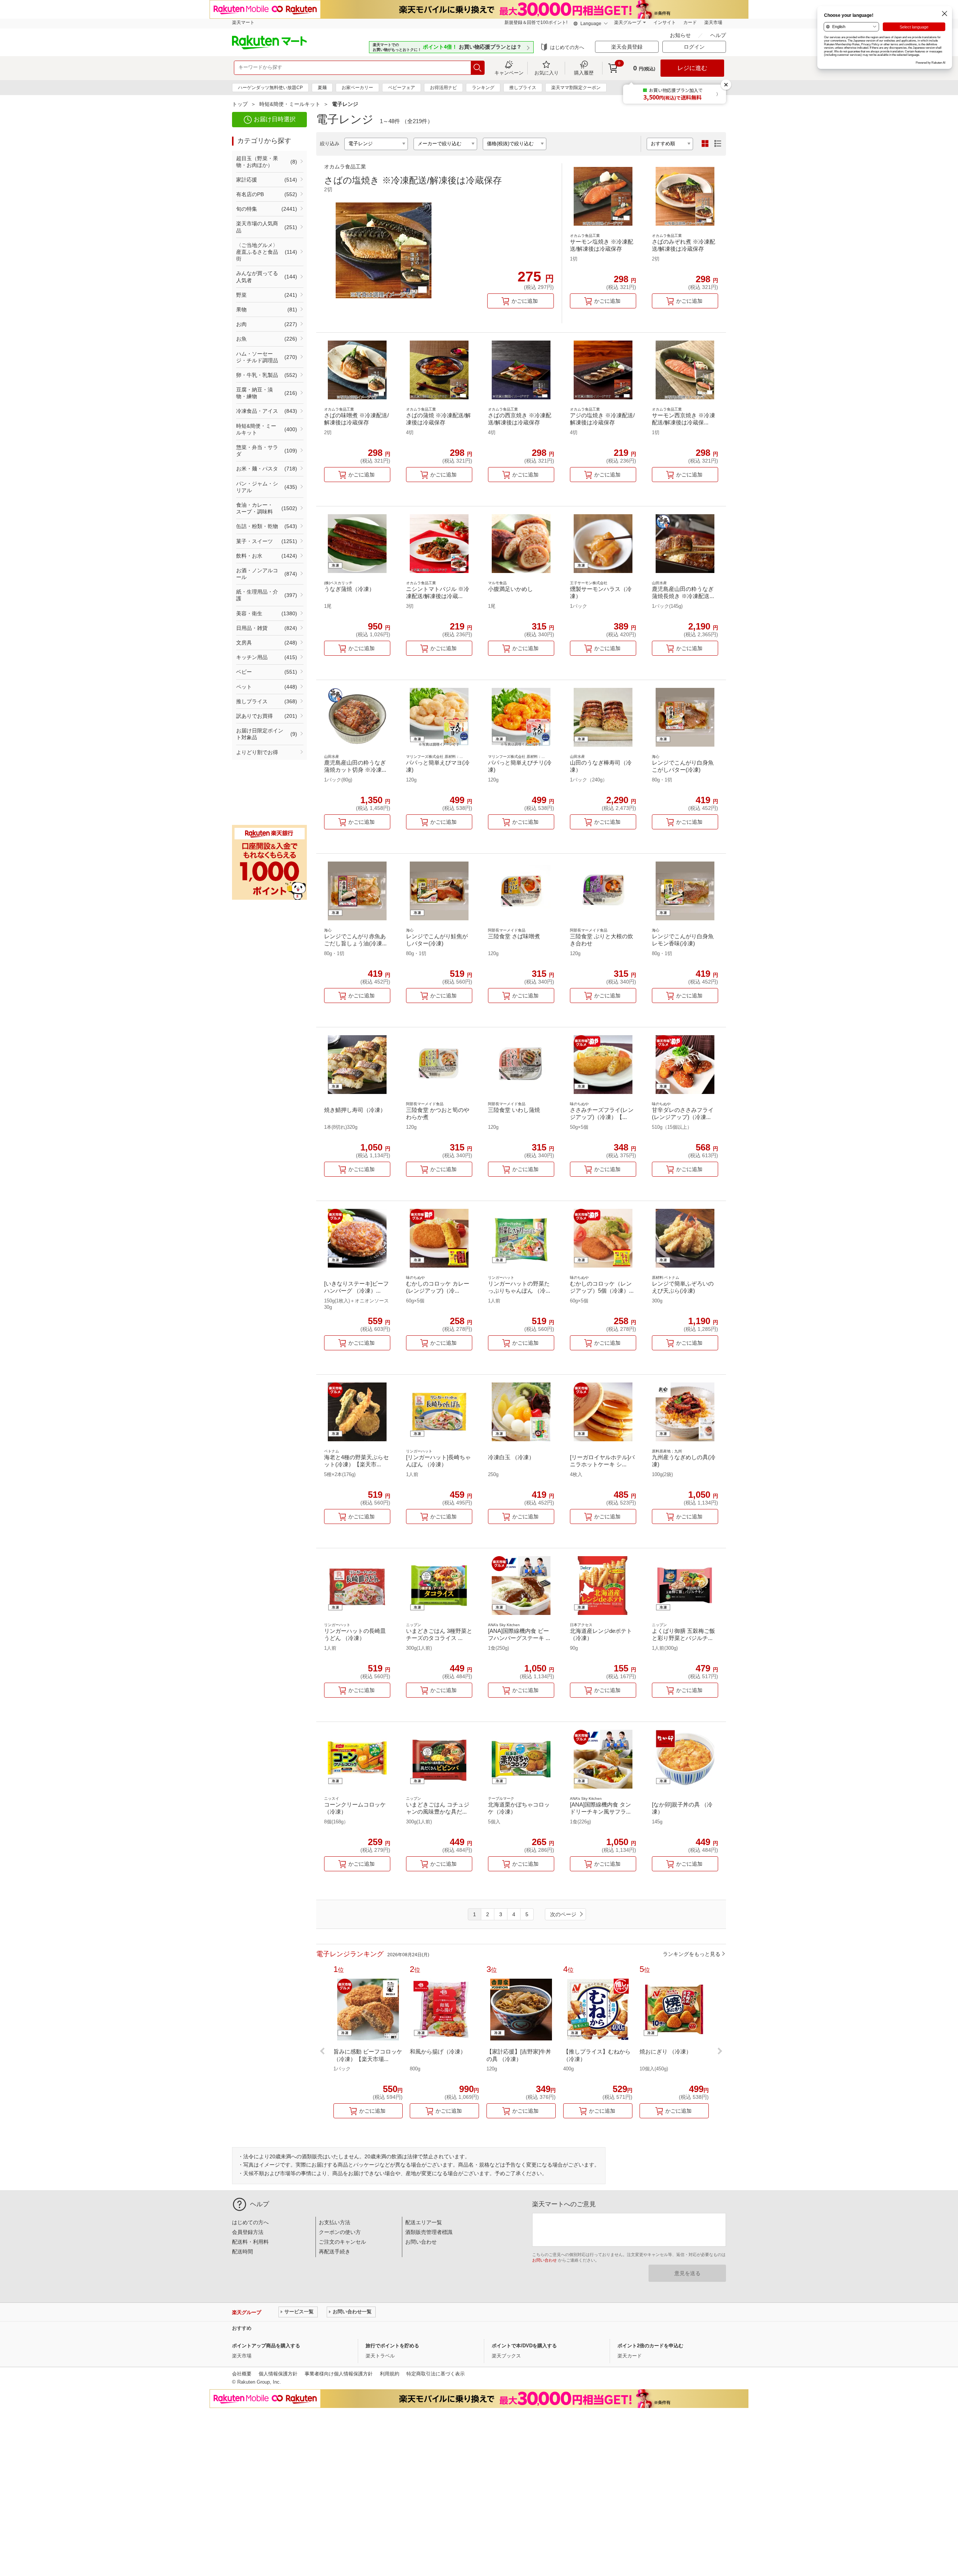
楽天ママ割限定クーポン (576, 88)
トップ (240, 104)
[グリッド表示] (705, 144)
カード (690, 22)
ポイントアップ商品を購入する (266, 2346)
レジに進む (692, 68)
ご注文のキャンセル (342, 2242)
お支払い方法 (335, 2222)
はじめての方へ (567, 47)
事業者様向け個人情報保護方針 (339, 2374)
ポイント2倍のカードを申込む (650, 2346)
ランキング (483, 88)
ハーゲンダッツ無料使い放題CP (270, 88)
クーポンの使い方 (340, 2232)
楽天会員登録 (627, 47)
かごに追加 (525, 301)
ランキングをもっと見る (692, 1954)
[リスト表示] (718, 144)
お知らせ (681, 35)
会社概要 (242, 2374)
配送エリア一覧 (424, 2222)
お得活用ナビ (443, 88)
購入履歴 (584, 73)
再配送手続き (335, 2252)
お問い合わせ (421, 2242)
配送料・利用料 (250, 2242)
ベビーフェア (402, 88)
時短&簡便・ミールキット (290, 104)
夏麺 (322, 88)
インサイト (665, 22)
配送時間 (242, 2252)
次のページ (563, 1914)
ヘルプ (718, 35)
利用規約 (390, 2374)
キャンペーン (509, 73)
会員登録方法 (248, 2232)
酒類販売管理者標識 (429, 2232)
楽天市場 (713, 22)
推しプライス (523, 88)
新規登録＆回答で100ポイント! (536, 22)
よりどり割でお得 (257, 752)
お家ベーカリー (357, 88)
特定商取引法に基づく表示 (436, 2374)
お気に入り (547, 73)
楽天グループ (628, 22)
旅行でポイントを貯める (392, 2346)
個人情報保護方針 (278, 2374)
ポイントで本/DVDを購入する (524, 2346)
